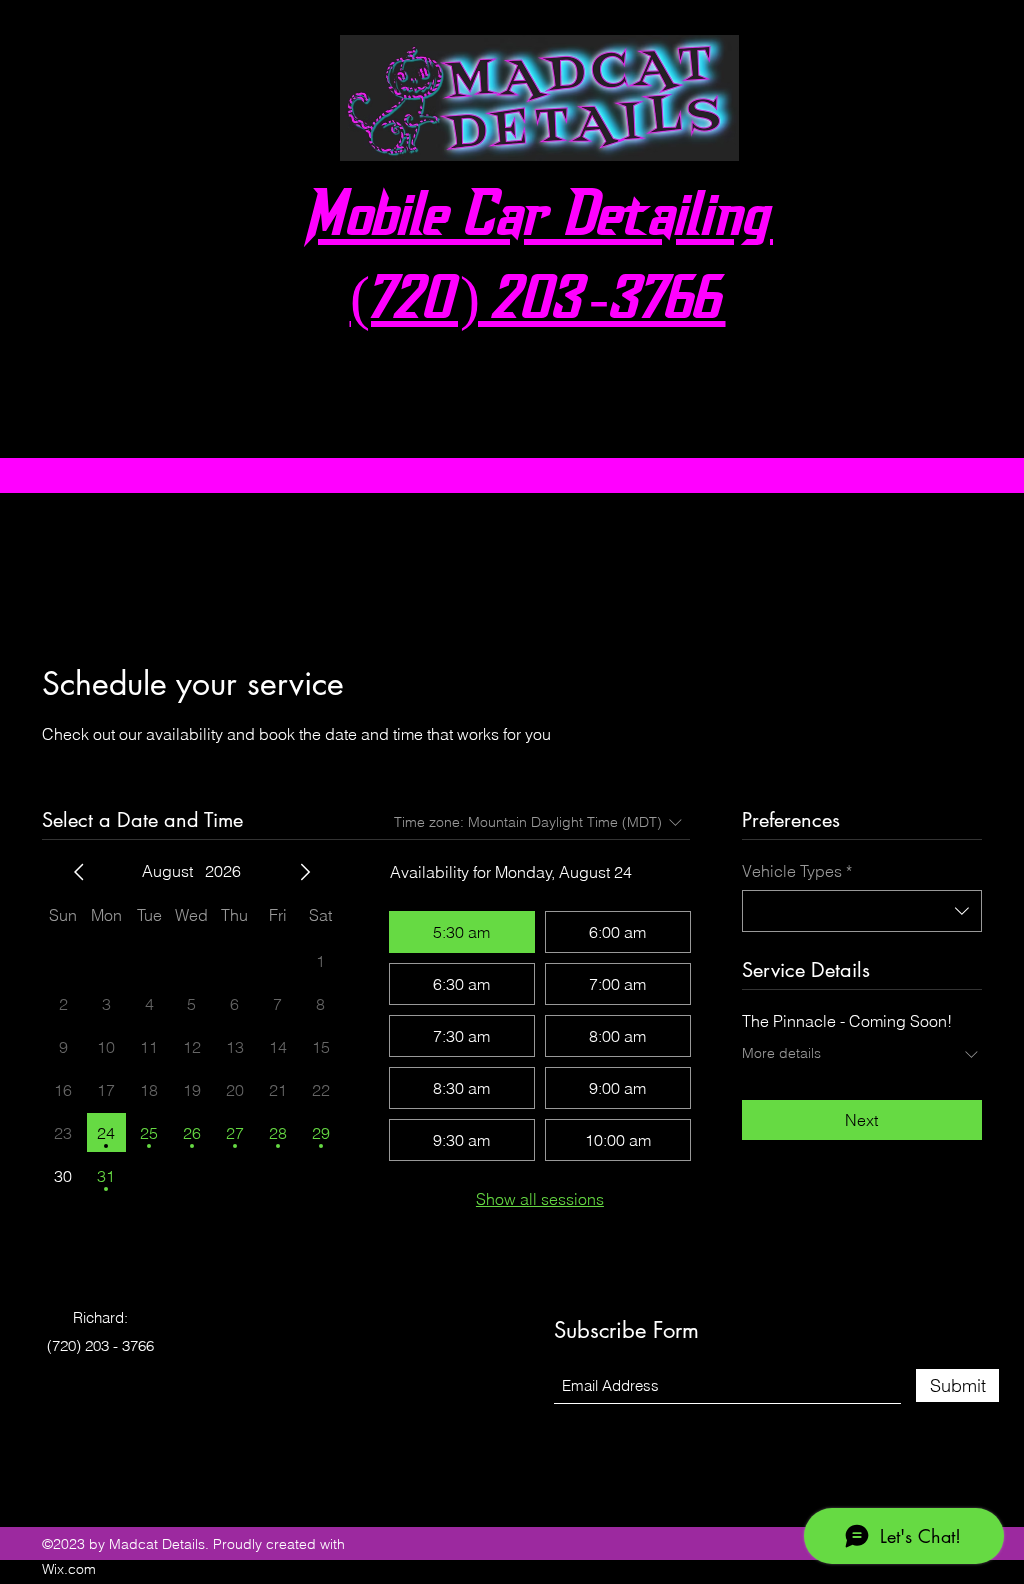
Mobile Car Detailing (538, 218)
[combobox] (862, 911)
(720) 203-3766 (538, 303)
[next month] (305, 872)
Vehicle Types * (797, 871)
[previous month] (79, 872)
